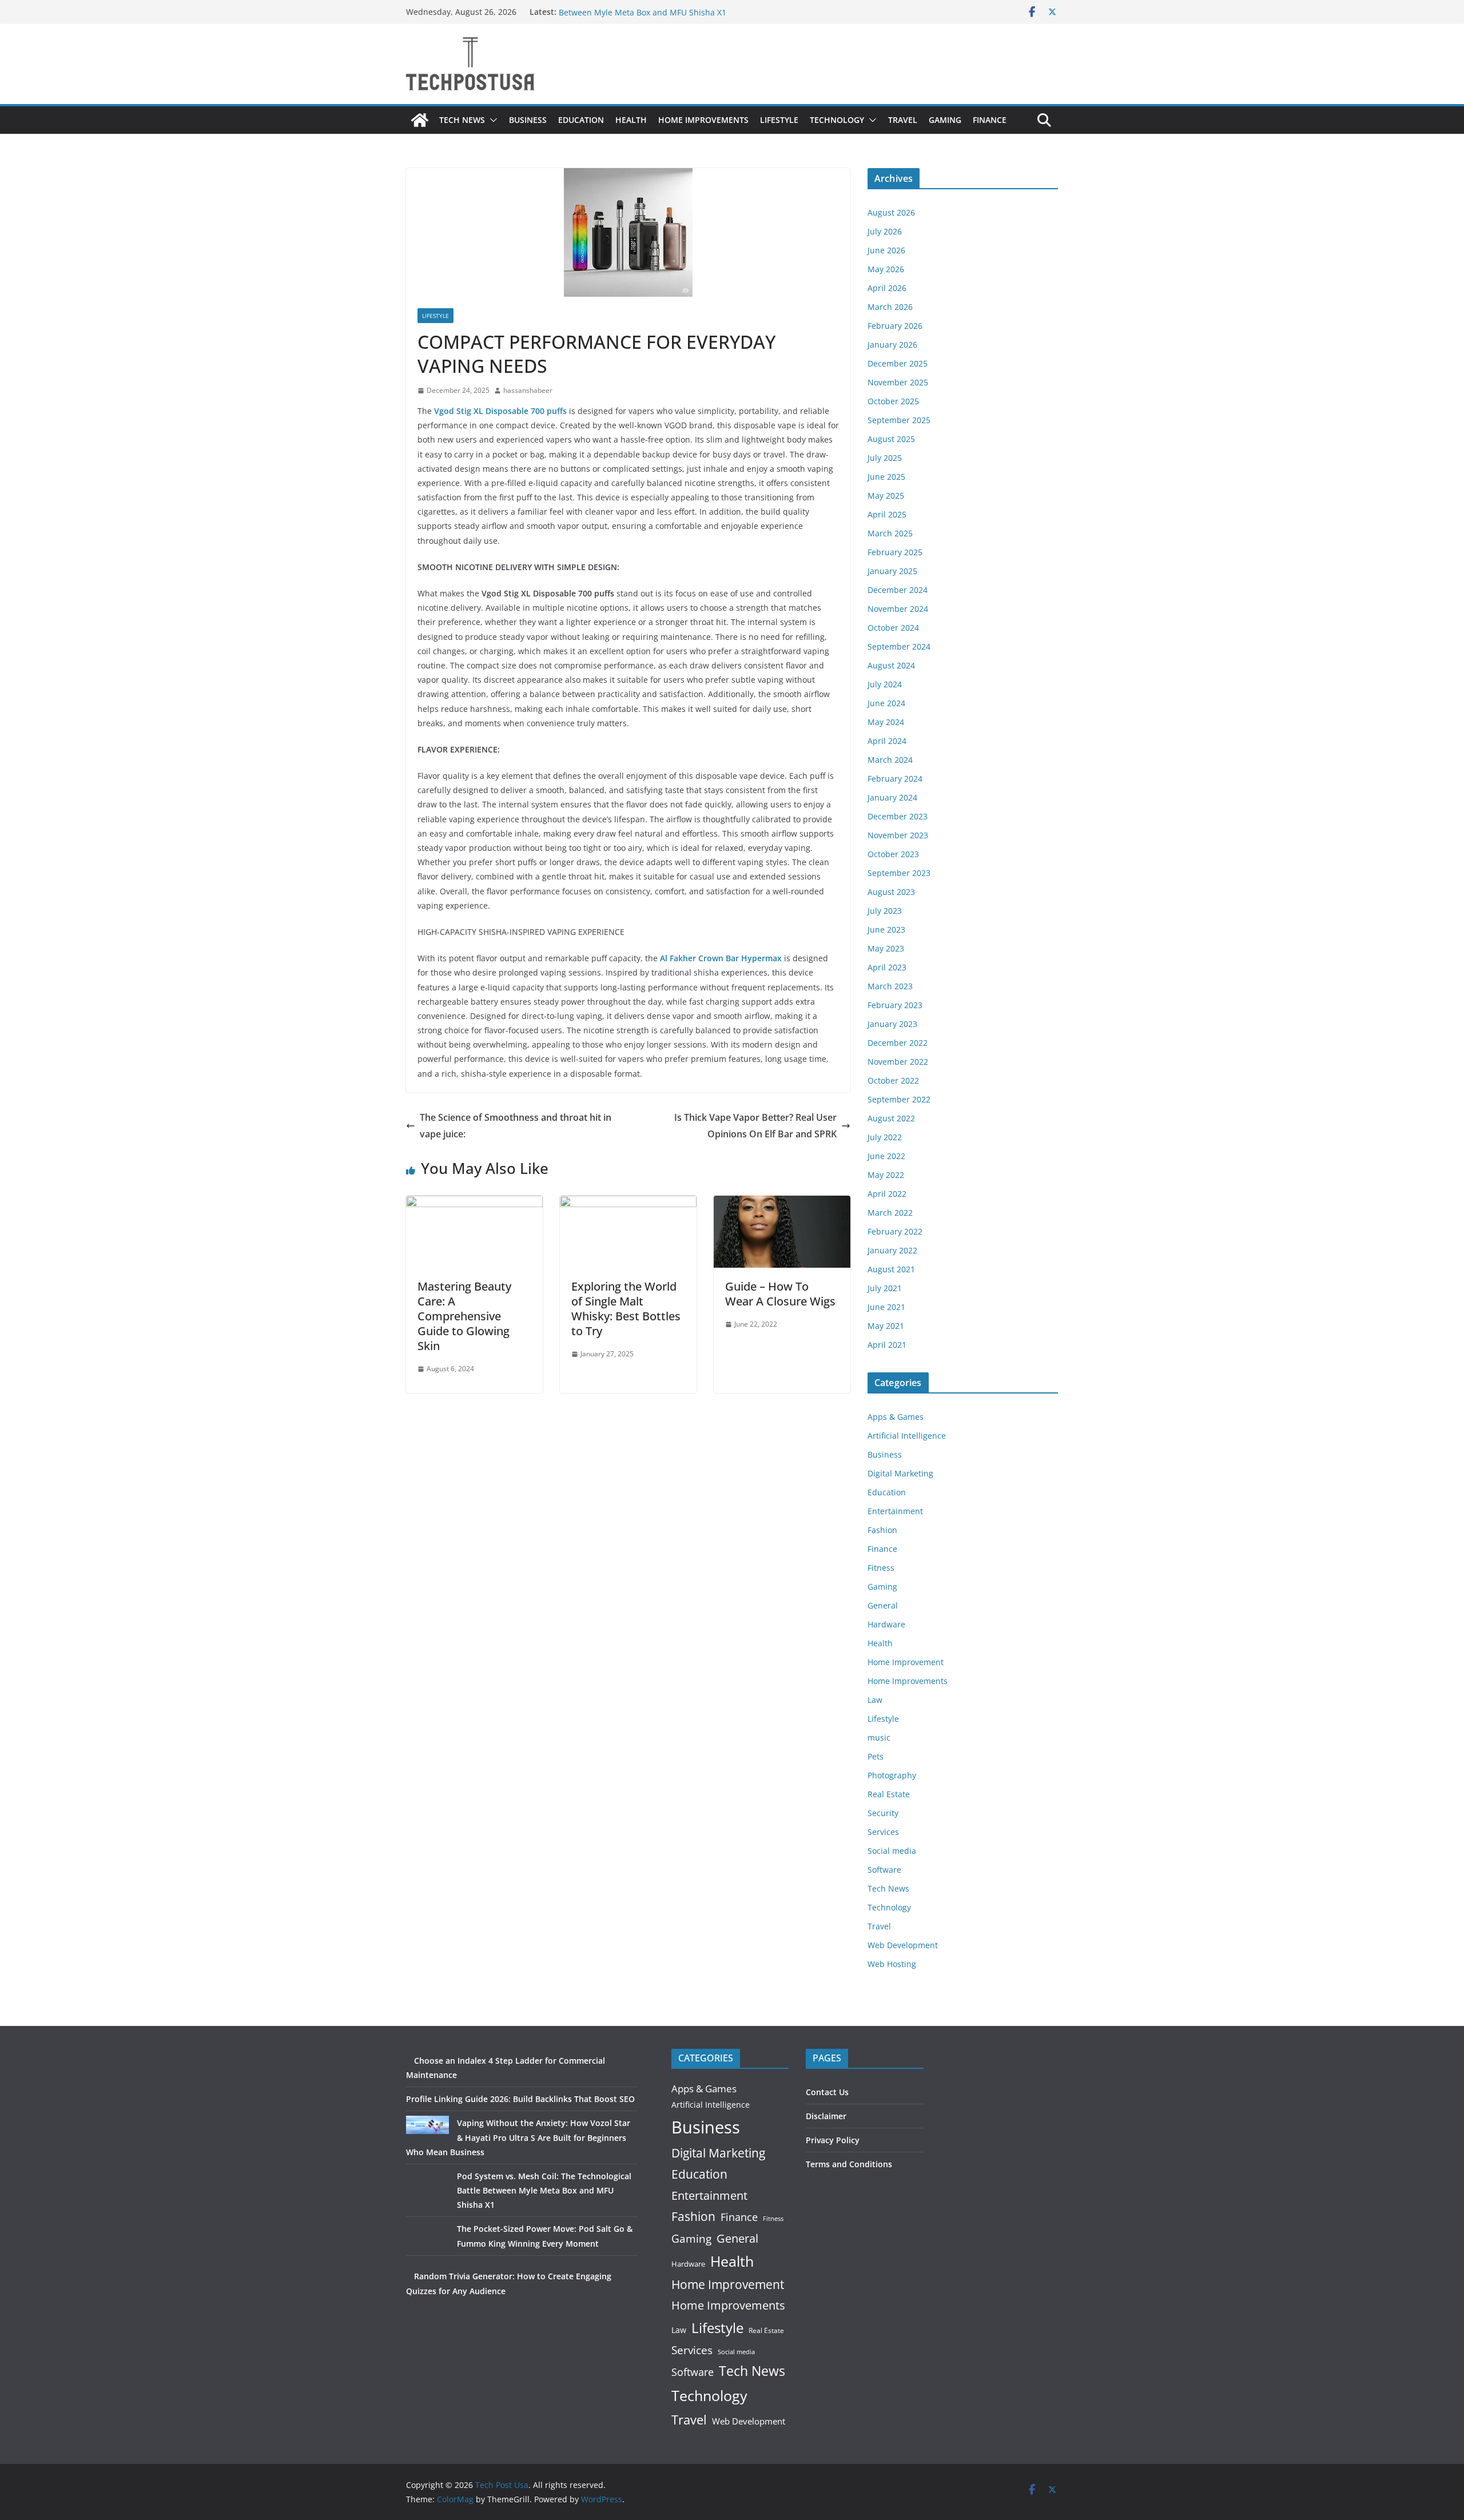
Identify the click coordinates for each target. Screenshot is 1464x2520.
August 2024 (891, 665)
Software (884, 1870)
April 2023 (887, 967)
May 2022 (886, 1175)
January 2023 (892, 1024)
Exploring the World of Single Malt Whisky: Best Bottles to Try (626, 1309)
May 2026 (886, 269)
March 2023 (890, 986)
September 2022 (899, 1099)
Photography (892, 1775)
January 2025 (892, 571)
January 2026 (892, 345)
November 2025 (898, 382)
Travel (903, 120)
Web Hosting (892, 1964)
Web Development (903, 1945)
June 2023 (886, 929)
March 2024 (890, 760)
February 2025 (895, 552)
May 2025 (886, 495)
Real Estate (889, 1794)
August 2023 (891, 892)
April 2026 (887, 288)
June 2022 (886, 1156)
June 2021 (886, 1307)
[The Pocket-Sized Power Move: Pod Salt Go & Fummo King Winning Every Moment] (427, 2243)
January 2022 (892, 1250)
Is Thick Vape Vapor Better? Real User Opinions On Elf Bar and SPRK (755, 1126)
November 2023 (898, 835)
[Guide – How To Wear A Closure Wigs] (782, 1204)
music (879, 1737)
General (883, 1605)
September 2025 (899, 420)
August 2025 (891, 439)
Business (528, 120)
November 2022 (898, 1062)
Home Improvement (906, 1662)
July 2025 (885, 458)
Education (581, 120)
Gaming (945, 120)
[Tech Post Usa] (420, 120)
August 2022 (891, 1118)
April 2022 (887, 1194)
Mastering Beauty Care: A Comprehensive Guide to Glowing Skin (464, 1316)
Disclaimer (826, 2116)
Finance (990, 120)
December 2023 (898, 816)
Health (631, 120)
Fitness (881, 1568)
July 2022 (885, 1137)
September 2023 (899, 873)
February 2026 (895, 326)
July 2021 (885, 1288)
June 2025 (886, 477)
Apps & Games (896, 1417)
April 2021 (887, 1345)
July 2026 (885, 231)
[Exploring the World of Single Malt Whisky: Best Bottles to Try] (628, 1204)
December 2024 (898, 590)
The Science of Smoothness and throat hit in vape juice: (516, 1126)
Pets (876, 1756)
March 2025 (890, 533)
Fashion (882, 1530)
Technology (837, 120)
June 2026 (886, 250)
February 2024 (895, 779)
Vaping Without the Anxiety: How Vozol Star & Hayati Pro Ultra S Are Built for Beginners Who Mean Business (518, 2137)
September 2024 (899, 646)
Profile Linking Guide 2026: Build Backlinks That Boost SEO (520, 2099)
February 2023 (895, 1005)
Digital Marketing (900, 1473)
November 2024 (898, 609)
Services (883, 1832)
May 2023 (886, 948)
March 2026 (890, 307)
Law (875, 1700)
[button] (491, 120)
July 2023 (885, 911)
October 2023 (893, 854)
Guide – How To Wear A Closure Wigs (780, 1294)
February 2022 (895, 1231)
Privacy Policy (833, 2140)
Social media (892, 1851)
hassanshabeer (528, 390)
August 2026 (891, 212)
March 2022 (890, 1213)
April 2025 (887, 514)
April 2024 (887, 741)
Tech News (462, 120)
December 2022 (898, 1043)
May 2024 (886, 722)
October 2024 (893, 628)
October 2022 (893, 1080)
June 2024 (886, 703)
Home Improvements (703, 120)
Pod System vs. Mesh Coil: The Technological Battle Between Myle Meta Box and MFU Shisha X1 (656, 17)
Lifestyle (779, 120)
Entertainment (895, 1511)
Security (883, 1813)
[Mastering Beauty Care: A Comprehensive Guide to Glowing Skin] (474, 1204)
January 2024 (892, 797)
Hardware (886, 1624)
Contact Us (827, 2092)
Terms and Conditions (849, 2164)
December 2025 (898, 363)
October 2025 (893, 401)
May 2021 (886, 1326)
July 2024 (885, 684)
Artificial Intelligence (907, 1436)
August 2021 (891, 1269)
